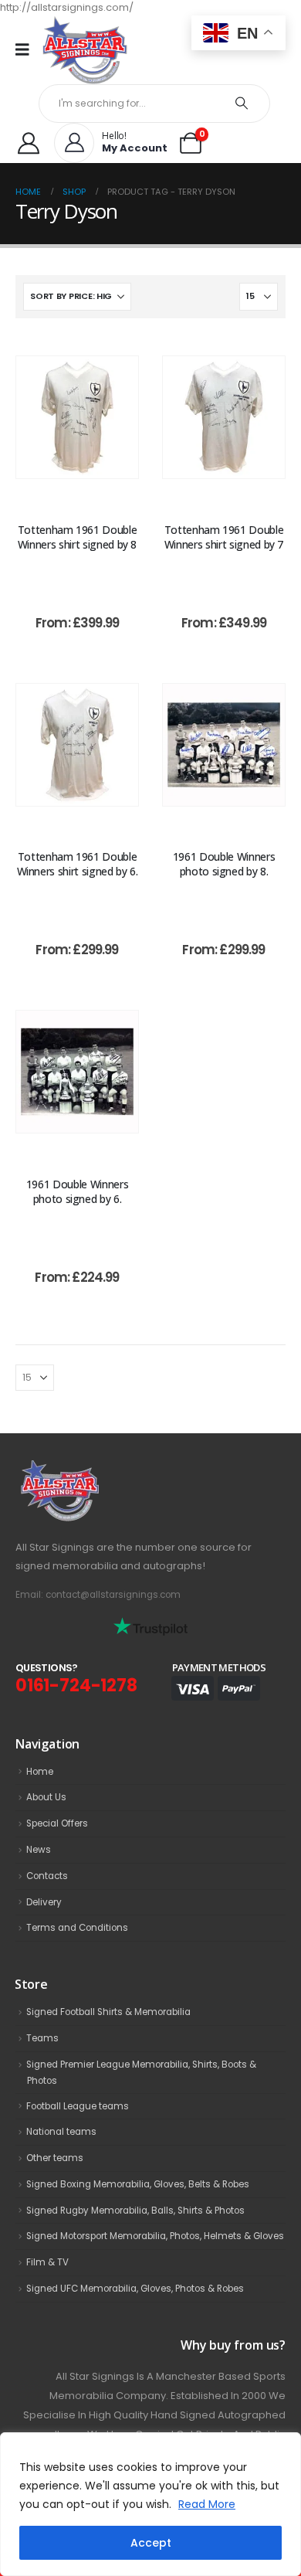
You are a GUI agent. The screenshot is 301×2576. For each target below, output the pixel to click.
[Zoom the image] (93, 1468)
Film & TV (47, 2262)
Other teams (55, 2158)
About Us (46, 1797)
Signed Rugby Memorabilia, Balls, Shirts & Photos (135, 2211)
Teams (42, 2038)
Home (40, 1772)
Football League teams (78, 2106)
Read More (207, 2504)
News (39, 1850)
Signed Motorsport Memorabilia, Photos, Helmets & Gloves (155, 2236)
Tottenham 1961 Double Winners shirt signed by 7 (224, 537)
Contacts (47, 1876)
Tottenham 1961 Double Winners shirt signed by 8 (78, 537)
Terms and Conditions (77, 1928)
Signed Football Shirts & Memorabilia (108, 2012)
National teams (61, 2132)
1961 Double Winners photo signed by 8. (224, 864)
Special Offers (57, 1823)
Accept (151, 2543)
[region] (150, 2504)
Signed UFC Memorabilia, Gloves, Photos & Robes (135, 2289)
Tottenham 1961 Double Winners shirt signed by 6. (78, 864)
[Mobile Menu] (27, 49)
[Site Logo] (85, 50)
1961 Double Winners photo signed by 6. (77, 1191)
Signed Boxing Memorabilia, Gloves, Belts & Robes (138, 2184)
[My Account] (29, 143)
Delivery (44, 1902)
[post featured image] (77, 417)
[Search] (242, 104)
